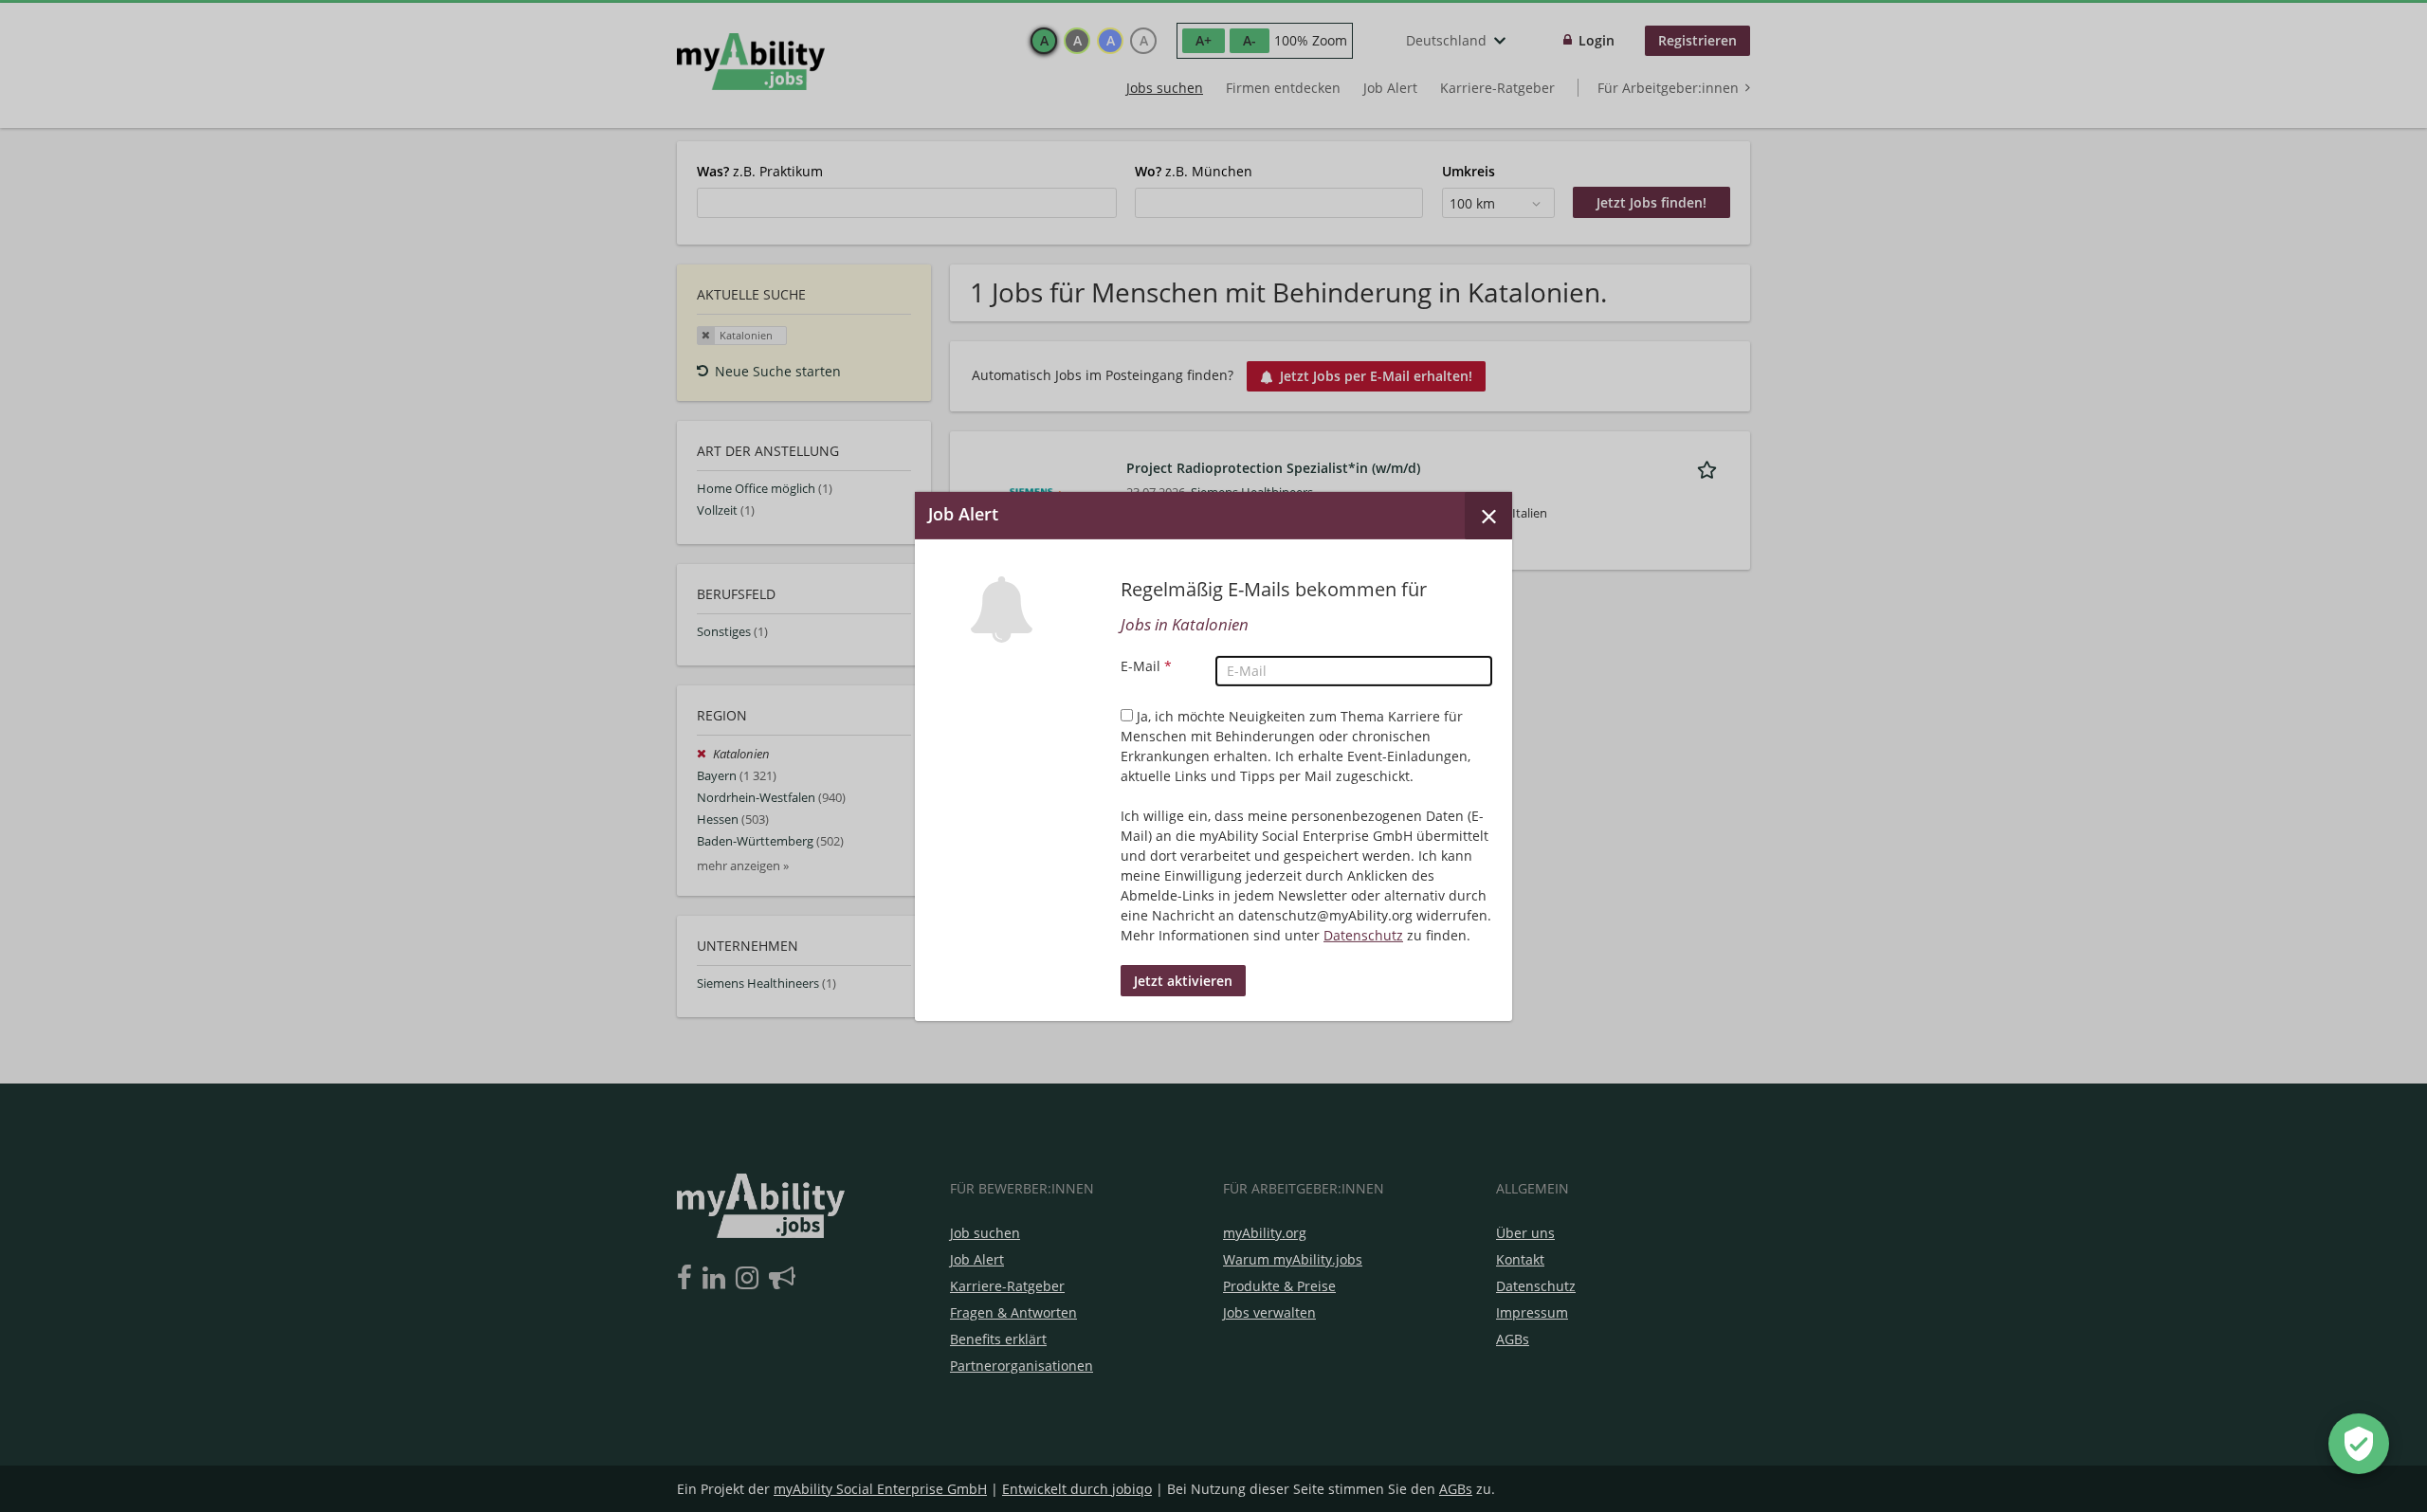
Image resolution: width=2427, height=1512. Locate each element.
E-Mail (1146, 666)
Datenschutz (1363, 935)
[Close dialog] (1488, 515)
